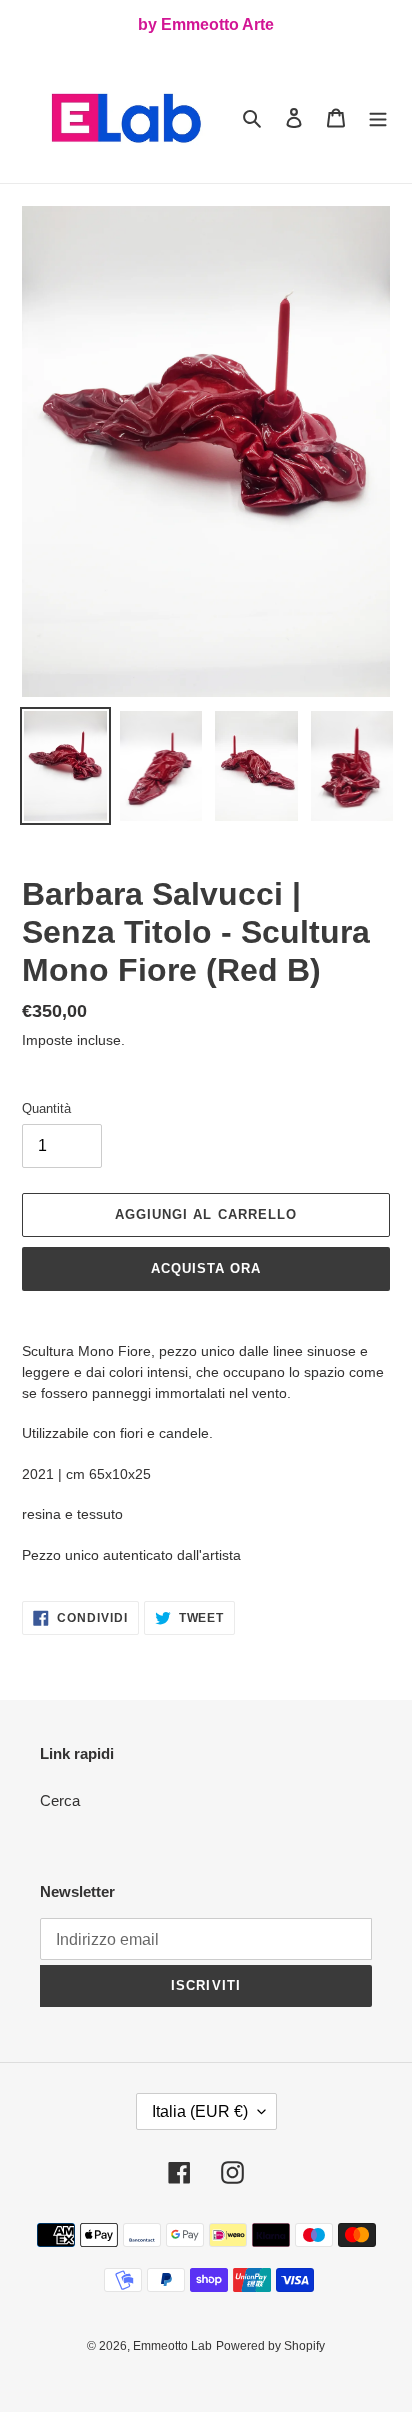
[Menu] (378, 117)
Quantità (46, 1108)
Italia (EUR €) (200, 2111)
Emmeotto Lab (172, 2346)
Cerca (60, 1800)
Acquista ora (206, 1268)
